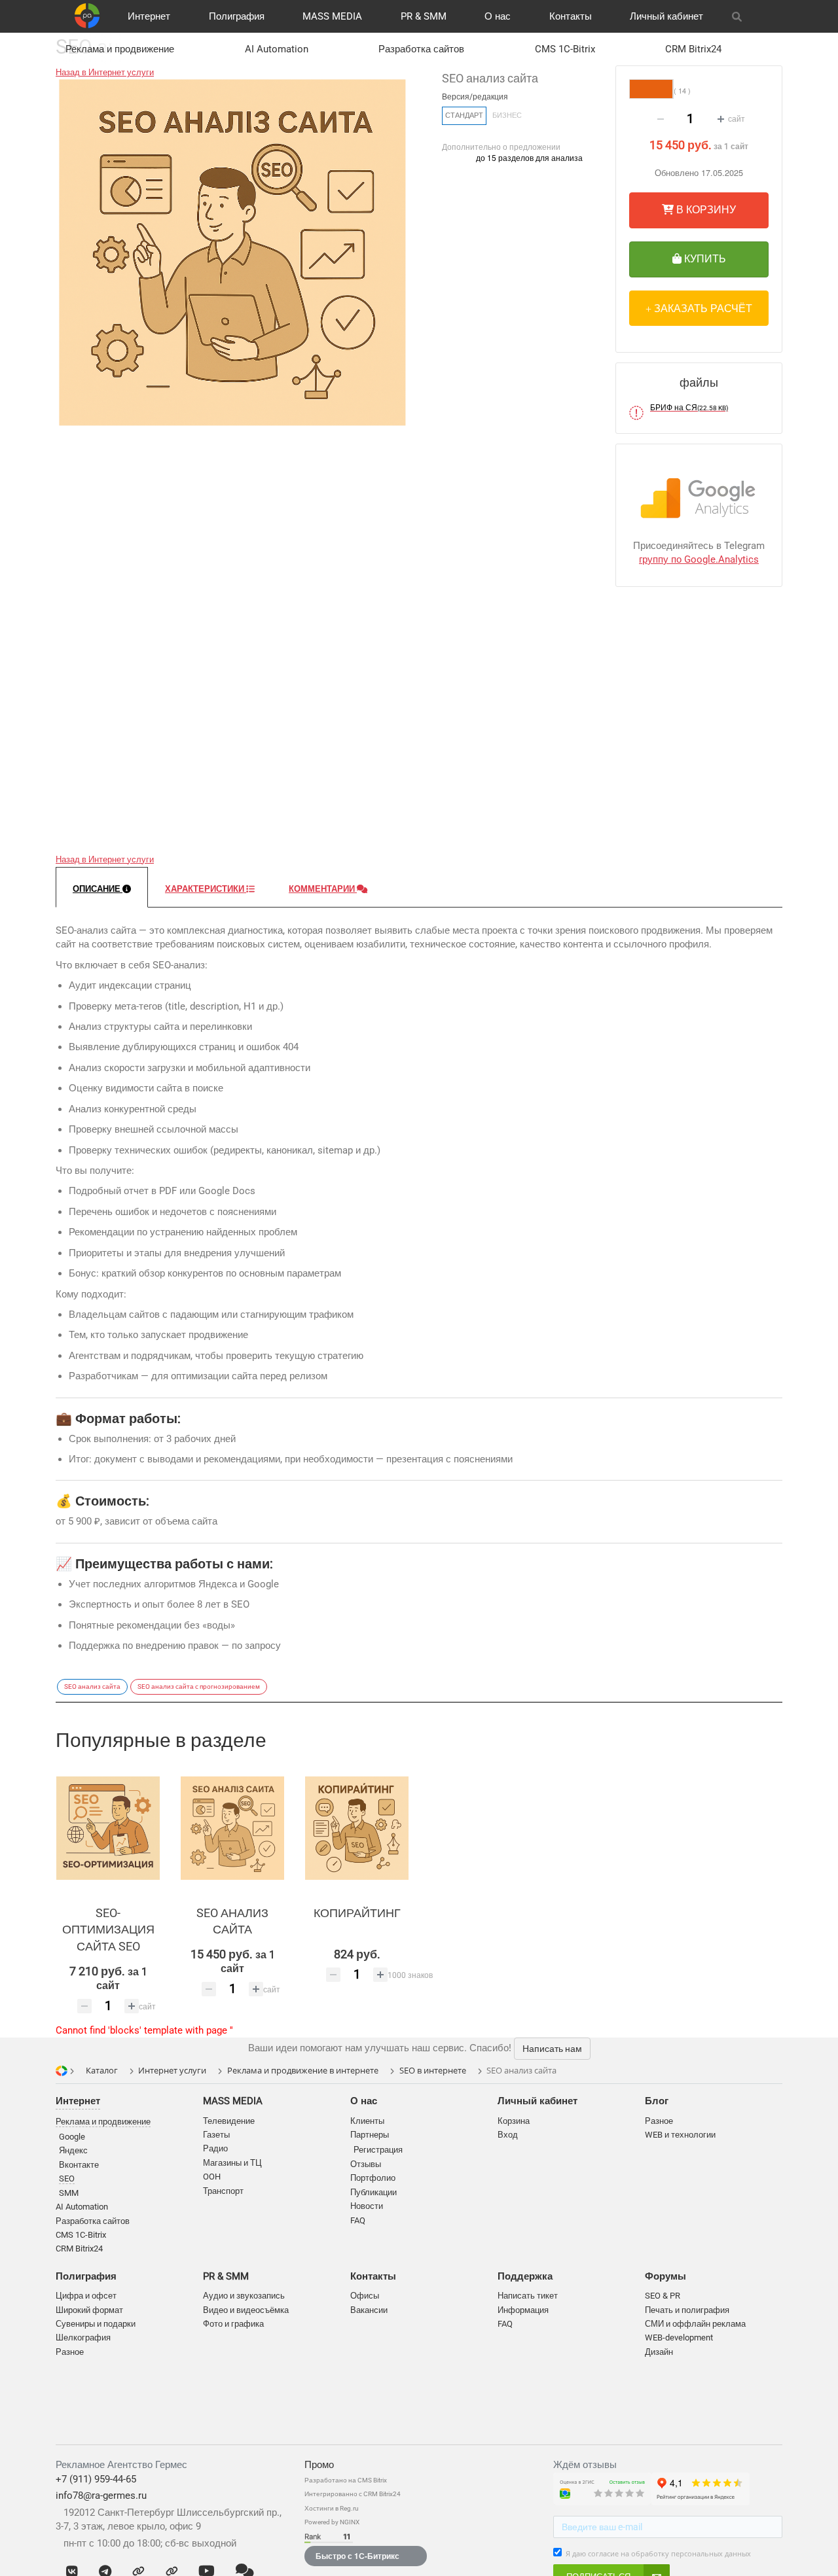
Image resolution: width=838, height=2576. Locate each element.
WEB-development (679, 2338)
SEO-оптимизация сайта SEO (108, 1930)
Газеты (216, 2135)
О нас (498, 16)
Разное (70, 2352)
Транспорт (223, 2191)
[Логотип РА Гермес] (87, 16)
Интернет (149, 16)
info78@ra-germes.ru (101, 2496)
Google (72, 2137)
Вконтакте (79, 2165)
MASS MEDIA (332, 16)
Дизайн (659, 2352)
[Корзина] (767, 16)
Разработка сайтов (421, 49)
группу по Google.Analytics (699, 559)
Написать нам (552, 2049)
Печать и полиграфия (687, 2310)
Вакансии (369, 2310)
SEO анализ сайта (92, 1686)
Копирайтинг (357, 1913)
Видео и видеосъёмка (246, 2310)
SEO (67, 2179)
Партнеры (370, 2135)
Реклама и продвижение (120, 49)
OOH (212, 2177)
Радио (215, 2148)
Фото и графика (233, 2324)
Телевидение (229, 2121)
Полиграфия (237, 16)
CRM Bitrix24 (693, 49)
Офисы (365, 2296)
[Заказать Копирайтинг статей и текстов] (357, 1828)
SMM (69, 2193)
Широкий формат (89, 2310)
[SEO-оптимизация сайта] (108, 1828)
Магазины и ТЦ (232, 2163)
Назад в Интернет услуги (105, 72)
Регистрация (378, 2150)
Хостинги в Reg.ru (332, 2508)
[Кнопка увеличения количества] (721, 119)
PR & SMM (424, 16)
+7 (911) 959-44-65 (96, 2479)
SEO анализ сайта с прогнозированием (199, 1686)
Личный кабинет (666, 16)
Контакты (571, 16)
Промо (319, 2465)
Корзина (514, 2121)
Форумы (665, 2276)
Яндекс (73, 2150)
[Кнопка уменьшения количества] (661, 119)
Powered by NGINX (332, 2522)
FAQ (358, 2220)
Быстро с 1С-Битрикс (357, 2556)
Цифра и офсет (86, 2296)
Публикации (373, 2192)
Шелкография (83, 2338)
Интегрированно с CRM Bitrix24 (353, 2494)
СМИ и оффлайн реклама (695, 2324)
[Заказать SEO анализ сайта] (232, 1828)
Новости (367, 2206)
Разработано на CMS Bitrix (346, 2480)
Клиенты (367, 2121)
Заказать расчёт (702, 308)
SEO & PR (663, 2296)
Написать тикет (528, 2296)
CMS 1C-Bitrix (565, 49)
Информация (523, 2310)
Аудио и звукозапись (244, 2296)
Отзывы (366, 2164)
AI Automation (277, 49)
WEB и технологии (680, 2135)
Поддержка (525, 2276)
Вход (508, 2135)
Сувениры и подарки (96, 2324)
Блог (657, 2101)
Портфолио (373, 2178)
